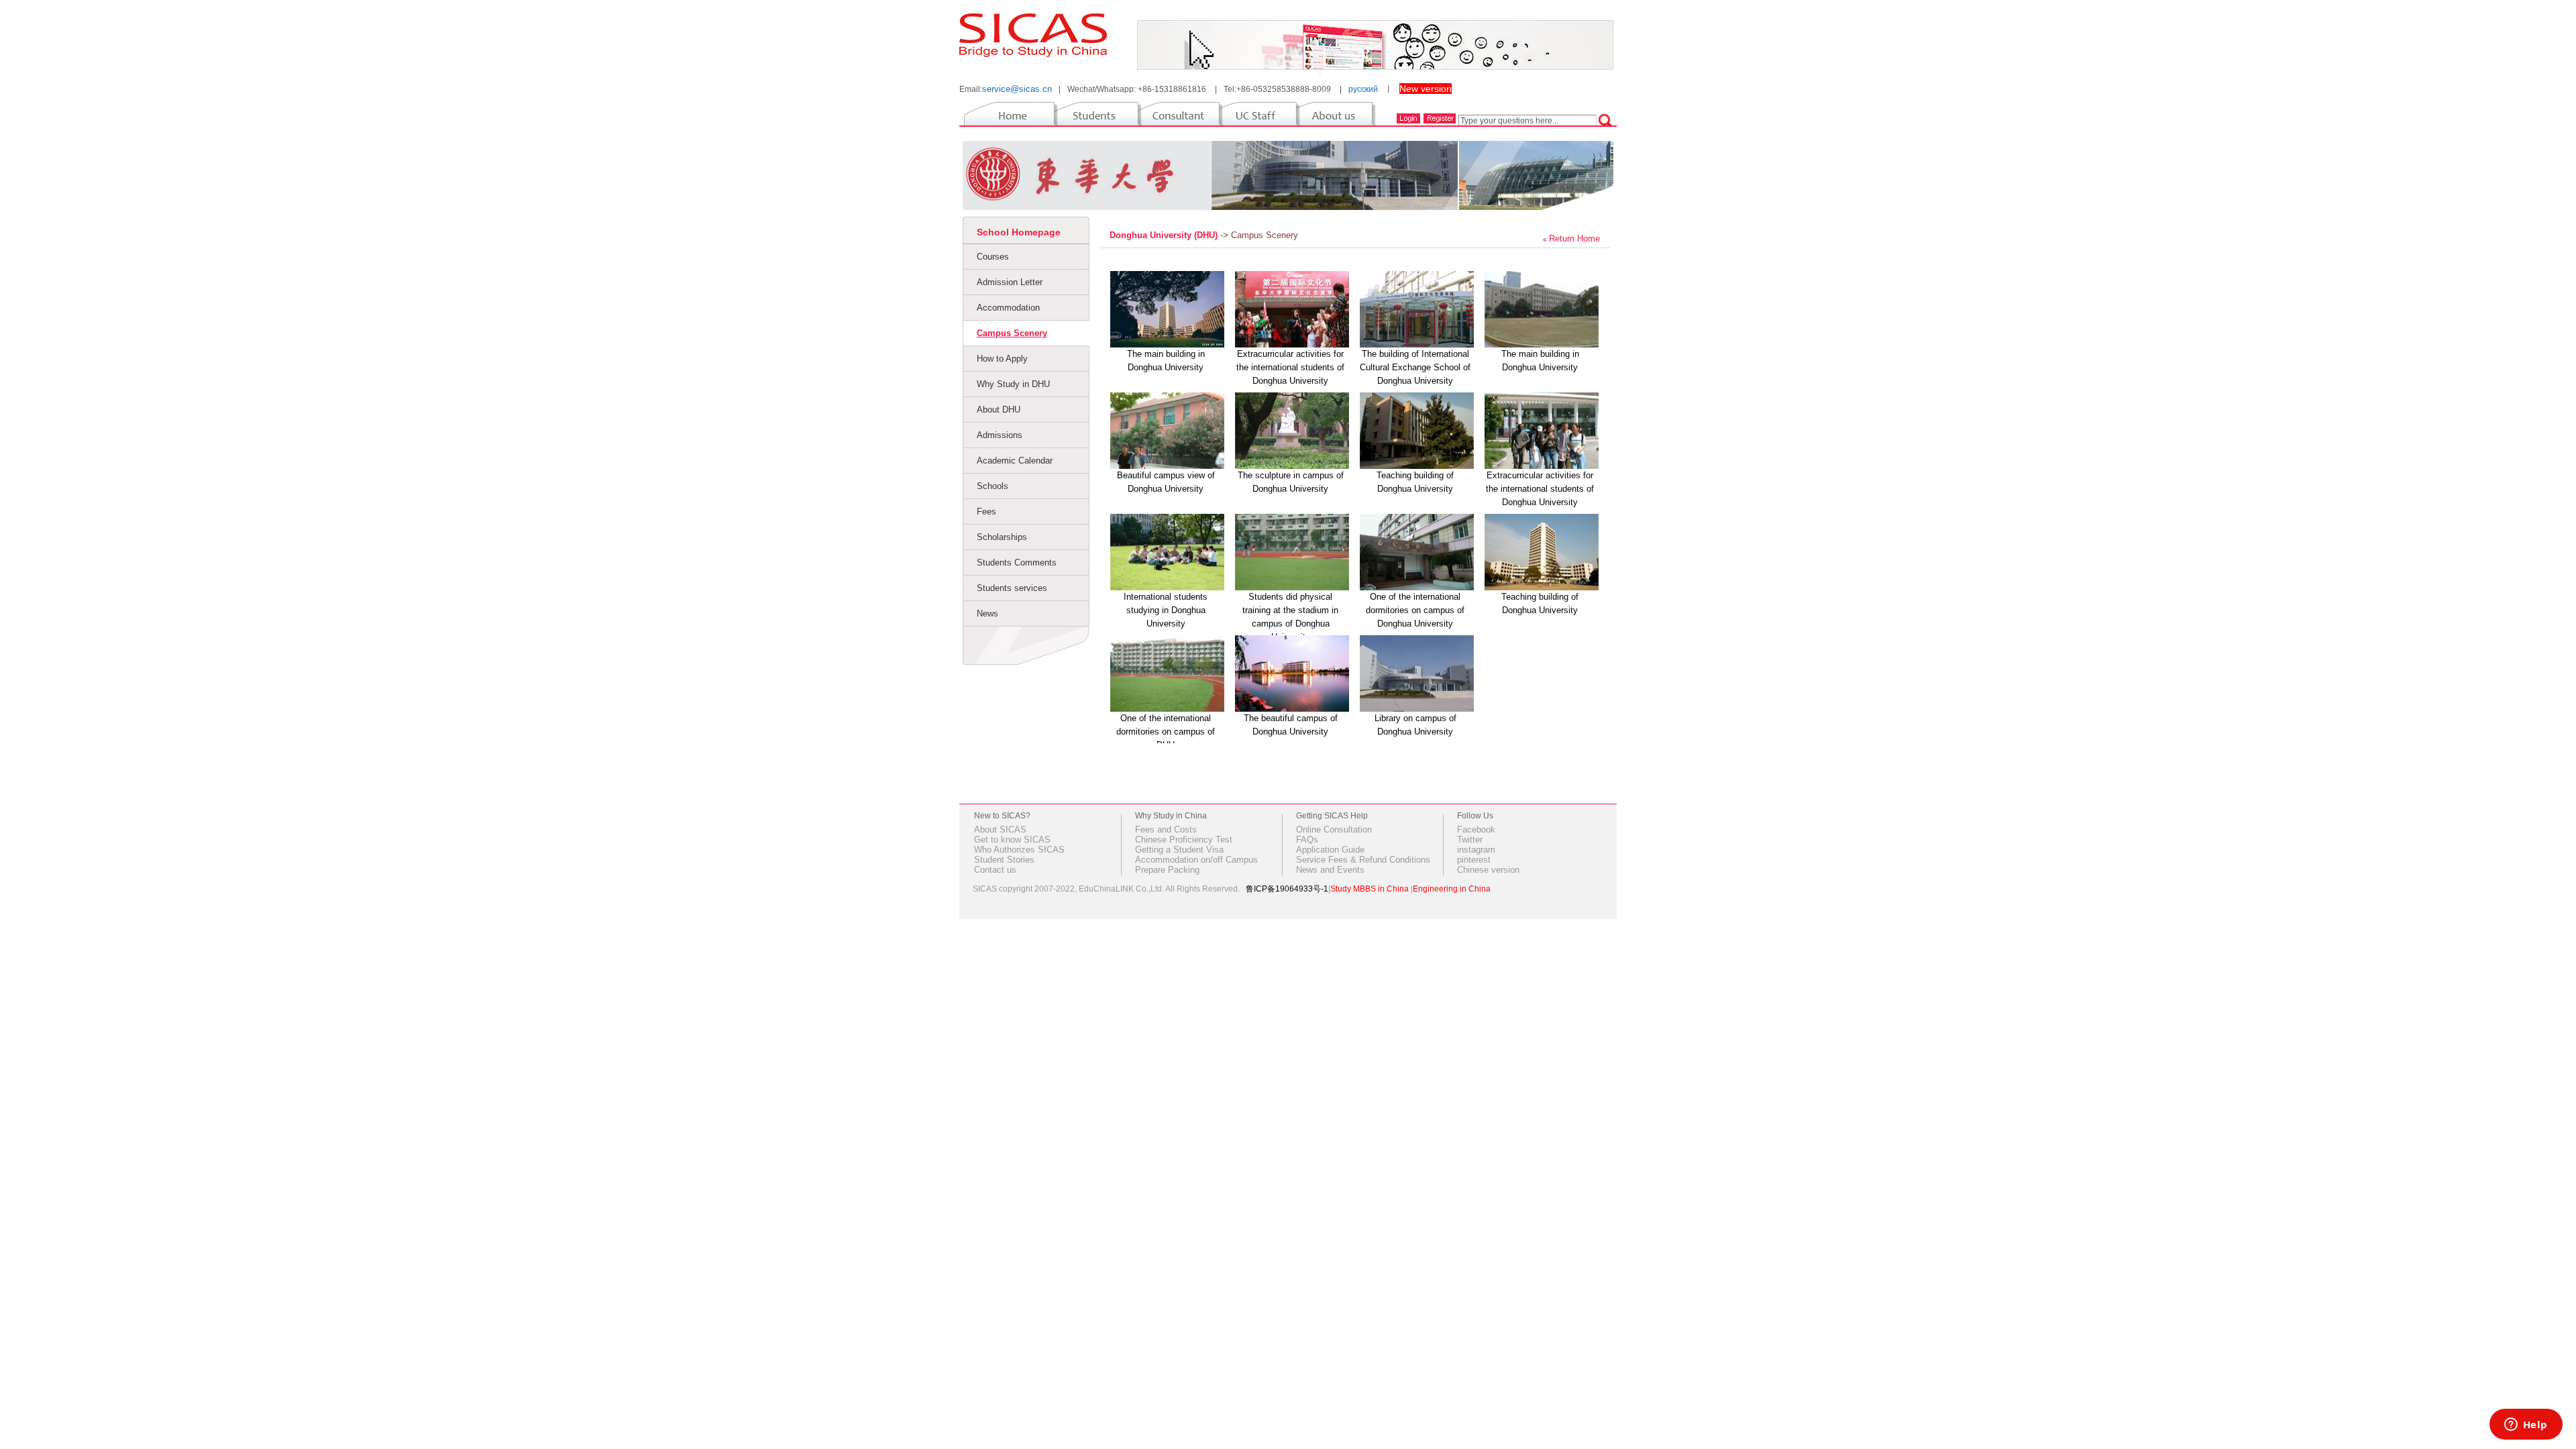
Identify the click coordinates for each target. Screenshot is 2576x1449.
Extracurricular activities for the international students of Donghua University (1290, 367)
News (987, 613)
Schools (992, 486)
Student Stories (1004, 860)
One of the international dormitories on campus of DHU (1166, 732)
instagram (1476, 850)
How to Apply (1002, 359)
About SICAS (1000, 829)
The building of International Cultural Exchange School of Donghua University (1415, 367)
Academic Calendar (1015, 461)
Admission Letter (1010, 282)
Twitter (1470, 840)
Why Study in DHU (1013, 384)
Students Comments (1017, 562)
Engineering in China (1452, 889)
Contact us (995, 870)
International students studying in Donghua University (1166, 610)
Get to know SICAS (1012, 840)
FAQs (1307, 840)
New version (1426, 89)
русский (1363, 89)
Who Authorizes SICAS (1019, 850)
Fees (986, 512)
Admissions (1000, 435)
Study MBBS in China (1370, 889)
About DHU (999, 410)
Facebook (1476, 829)
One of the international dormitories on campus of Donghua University (1415, 610)
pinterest (1474, 860)
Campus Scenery (1012, 333)
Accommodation (1008, 308)
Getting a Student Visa (1179, 850)
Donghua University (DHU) (1165, 235)
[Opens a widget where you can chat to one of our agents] (2526, 1426)
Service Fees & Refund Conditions (1363, 860)
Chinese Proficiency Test (1184, 840)
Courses (993, 257)
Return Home (1574, 238)
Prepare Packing (1167, 870)
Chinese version (1488, 870)
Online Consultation (1334, 829)
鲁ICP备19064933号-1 (1287, 889)
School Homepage (1019, 232)
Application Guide (1330, 850)
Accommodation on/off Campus (1196, 860)
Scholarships (1002, 537)
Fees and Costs (1166, 829)
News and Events (1330, 870)
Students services (1012, 588)
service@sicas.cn (1017, 89)
